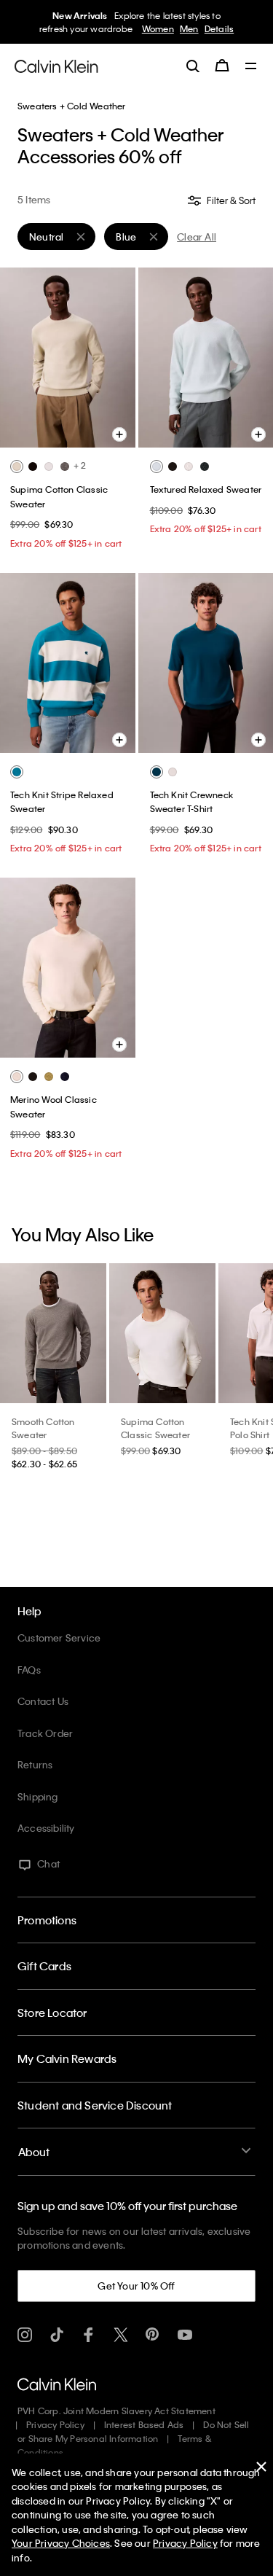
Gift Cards (44, 1966)
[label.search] (193, 66)
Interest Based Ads (144, 2424)
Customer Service (59, 1638)
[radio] (17, 467)
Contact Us (43, 1701)
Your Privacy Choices (61, 2543)
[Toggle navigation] (251, 67)
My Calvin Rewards (67, 2058)
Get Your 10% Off (136, 2286)
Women (154, 28)
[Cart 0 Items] (222, 66)
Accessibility (46, 1828)
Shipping (38, 1796)
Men (186, 28)
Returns (35, 1764)
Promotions (47, 1920)
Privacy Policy (55, 2424)
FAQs (29, 1670)
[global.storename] (56, 65)
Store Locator (52, 2013)
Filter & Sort (230, 200)
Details (215, 28)
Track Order (45, 1733)
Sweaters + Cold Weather (72, 106)
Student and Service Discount (95, 2105)
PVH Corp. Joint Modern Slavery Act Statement (116, 2411)
